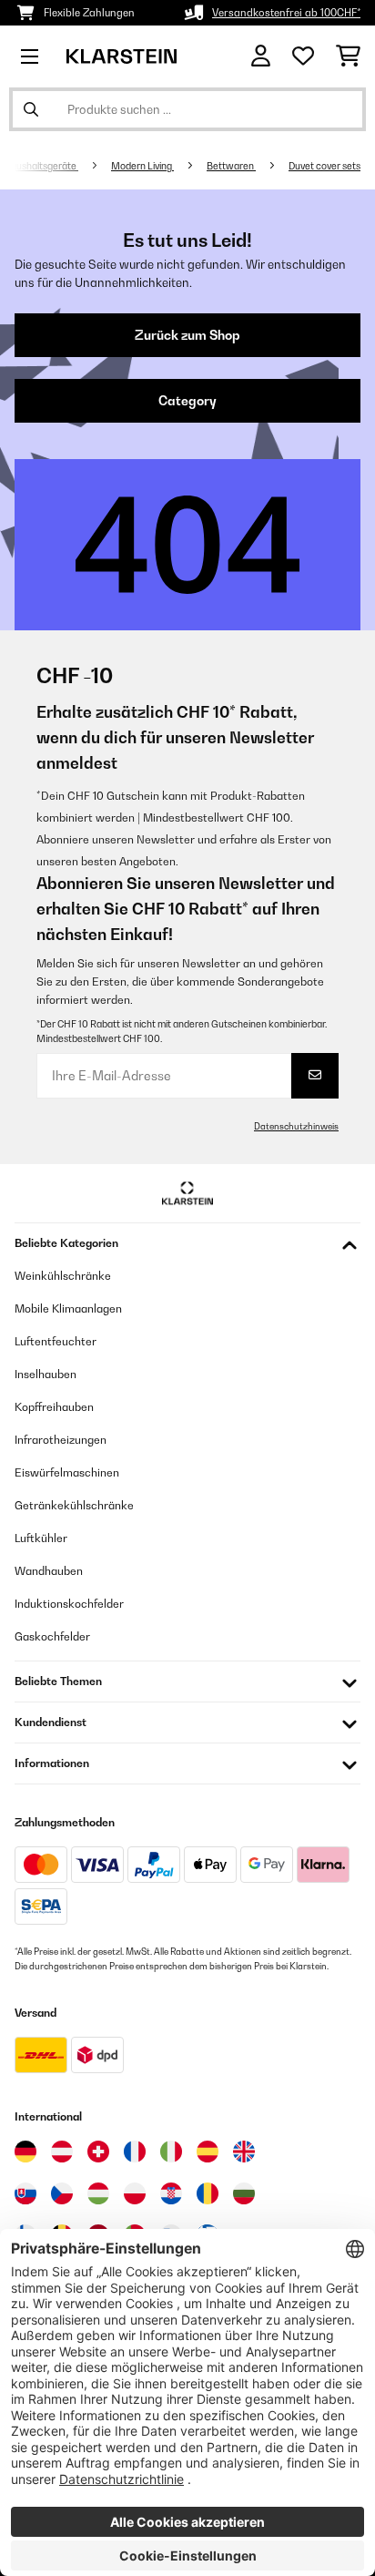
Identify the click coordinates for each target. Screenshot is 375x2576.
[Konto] (261, 56)
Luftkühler (41, 1538)
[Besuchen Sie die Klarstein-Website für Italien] (171, 2152)
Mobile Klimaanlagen (68, 1308)
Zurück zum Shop (187, 335)
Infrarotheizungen (61, 1440)
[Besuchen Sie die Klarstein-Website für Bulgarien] (244, 2193)
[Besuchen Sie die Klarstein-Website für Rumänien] (208, 2193)
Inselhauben (46, 1374)
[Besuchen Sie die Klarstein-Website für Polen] (135, 2193)
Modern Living (142, 166)
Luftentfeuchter (56, 1341)
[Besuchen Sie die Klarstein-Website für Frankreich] (135, 2152)
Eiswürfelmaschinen (67, 1472)
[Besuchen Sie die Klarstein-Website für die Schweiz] (98, 2152)
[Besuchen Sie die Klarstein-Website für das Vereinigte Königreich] (244, 2152)
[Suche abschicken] (31, 109)
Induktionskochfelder (69, 1604)
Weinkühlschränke (63, 1276)
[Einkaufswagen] (348, 56)
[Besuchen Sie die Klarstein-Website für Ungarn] (98, 2193)
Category (187, 401)
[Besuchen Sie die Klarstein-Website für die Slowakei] (25, 2193)
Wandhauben (49, 1571)
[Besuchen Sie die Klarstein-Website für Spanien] (208, 2152)
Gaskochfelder (52, 1636)
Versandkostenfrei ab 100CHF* (286, 13)
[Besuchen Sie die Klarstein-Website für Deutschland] (25, 2152)
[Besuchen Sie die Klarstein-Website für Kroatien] (171, 2193)
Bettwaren (231, 166)
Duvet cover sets (324, 166)
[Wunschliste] (303, 56)
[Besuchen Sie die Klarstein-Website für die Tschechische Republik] (62, 2193)
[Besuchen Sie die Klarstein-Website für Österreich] (62, 2152)
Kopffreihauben (54, 1407)
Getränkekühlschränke (74, 1505)
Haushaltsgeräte (41, 166)
